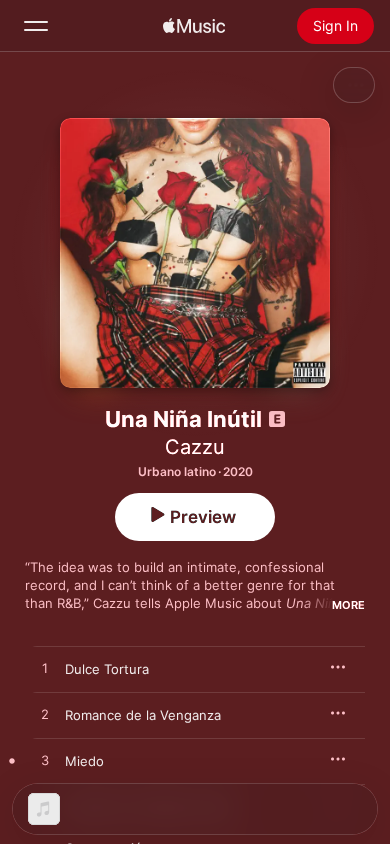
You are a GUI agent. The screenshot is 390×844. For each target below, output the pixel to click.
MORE (348, 605)
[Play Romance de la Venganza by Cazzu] (45, 715)
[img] (194, 26)
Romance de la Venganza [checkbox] (143, 715)
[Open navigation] (36, 26)
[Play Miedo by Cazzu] (45, 761)
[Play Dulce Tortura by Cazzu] (45, 669)
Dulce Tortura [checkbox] (107, 669)
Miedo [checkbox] (84, 761)
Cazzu (195, 447)
